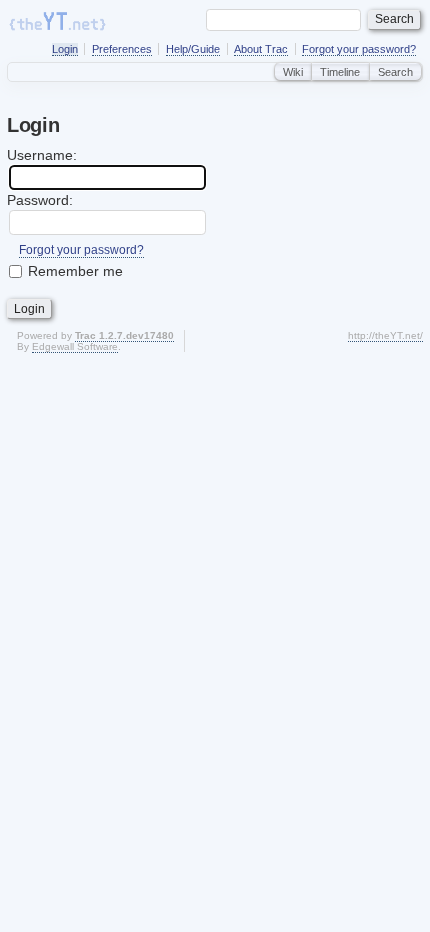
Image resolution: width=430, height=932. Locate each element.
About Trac (261, 49)
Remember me (75, 271)
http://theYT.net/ (385, 335)
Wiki (293, 72)
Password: (40, 200)
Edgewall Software (75, 346)
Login (65, 49)
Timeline (340, 72)
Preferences (122, 49)
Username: (42, 155)
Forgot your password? (359, 49)
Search (395, 72)
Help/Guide (193, 49)
